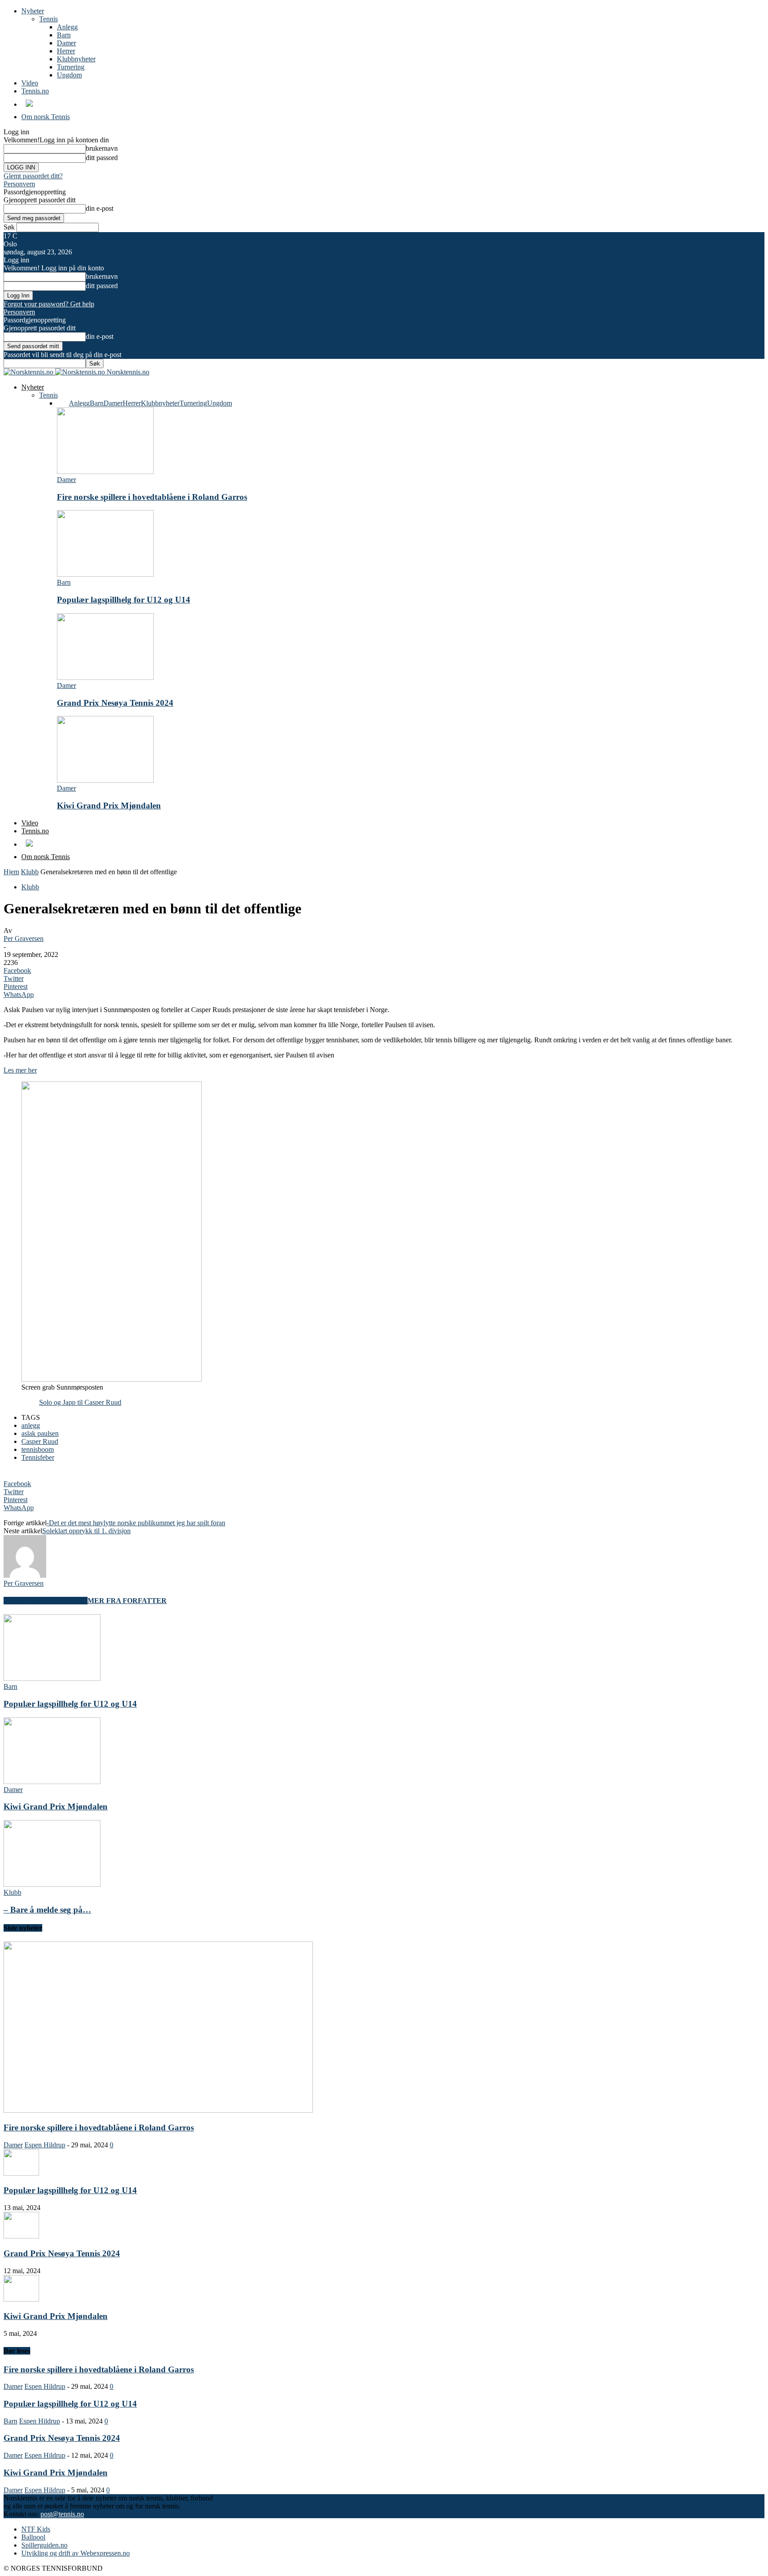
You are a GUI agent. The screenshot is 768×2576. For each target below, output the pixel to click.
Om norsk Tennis (46, 117)
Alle (63, 403)
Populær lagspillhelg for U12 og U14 (124, 600)
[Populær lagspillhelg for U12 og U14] (105, 574)
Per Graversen (24, 938)
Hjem (11, 872)
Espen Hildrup (45, 2145)
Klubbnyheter (76, 59)
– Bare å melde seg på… (47, 1910)
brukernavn (102, 148)
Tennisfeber (38, 1457)
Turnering (71, 67)
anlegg (31, 1425)
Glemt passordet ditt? (33, 176)
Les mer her (20, 1070)
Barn (64, 35)
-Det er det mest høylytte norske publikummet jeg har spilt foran (136, 1523)
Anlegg (67, 27)
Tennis (48, 19)
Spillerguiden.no (44, 2545)
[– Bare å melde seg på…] (52, 1884)
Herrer (66, 51)
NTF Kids (36, 2529)
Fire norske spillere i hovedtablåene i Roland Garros (152, 497)
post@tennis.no (62, 2514)
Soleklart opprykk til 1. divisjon (86, 1531)
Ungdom (69, 75)
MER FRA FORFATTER (127, 1601)
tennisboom (38, 1449)
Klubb (30, 872)
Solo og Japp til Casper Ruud (80, 1402)
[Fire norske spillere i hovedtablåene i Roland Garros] (105, 472)
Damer (66, 43)
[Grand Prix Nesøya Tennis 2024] (105, 677)
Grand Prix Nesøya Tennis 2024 (115, 703)
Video (30, 83)
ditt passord (102, 158)
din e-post (100, 208)
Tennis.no (35, 91)
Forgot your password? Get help (49, 304)
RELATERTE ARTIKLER (46, 1601)
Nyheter (33, 11)
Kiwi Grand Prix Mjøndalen (109, 806)
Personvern (19, 184)
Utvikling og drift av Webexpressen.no (76, 2553)
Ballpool (33, 2537)
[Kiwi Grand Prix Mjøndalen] (105, 780)
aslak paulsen (40, 1433)
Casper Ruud (40, 1441)
